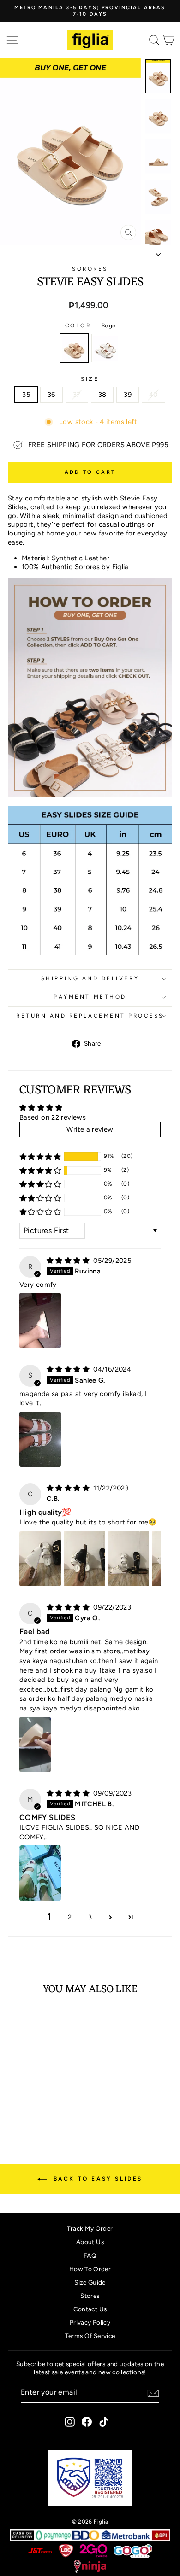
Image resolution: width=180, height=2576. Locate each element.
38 (102, 395)
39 (128, 395)
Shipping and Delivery (90, 978)
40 (153, 395)
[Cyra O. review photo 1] (35, 1744)
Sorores (90, 269)
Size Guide (90, 2282)
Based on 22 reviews (53, 1117)
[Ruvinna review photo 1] (40, 1320)
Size (90, 379)
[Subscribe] (153, 2393)
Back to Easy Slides (96, 2179)
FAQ (90, 2256)
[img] (69, 1261)
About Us (90, 2242)
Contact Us (90, 2309)
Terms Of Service (90, 2336)
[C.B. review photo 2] (84, 1558)
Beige (74, 348)
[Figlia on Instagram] (70, 2422)
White (106, 348)
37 (77, 395)
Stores (90, 2296)
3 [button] (90, 1917)
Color (90, 326)
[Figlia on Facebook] (87, 2422)
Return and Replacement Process (90, 1016)
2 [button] (70, 1917)
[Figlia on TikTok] (104, 2422)
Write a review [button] (90, 1129)
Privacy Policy (90, 2322)
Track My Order (90, 2228)
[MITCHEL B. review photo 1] (40, 1873)
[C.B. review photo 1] (40, 1558)
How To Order (90, 2269)
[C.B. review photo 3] (128, 1558)
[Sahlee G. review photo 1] (40, 1439)
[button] (40, 1157)
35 (26, 395)
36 (51, 395)
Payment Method (90, 997)
